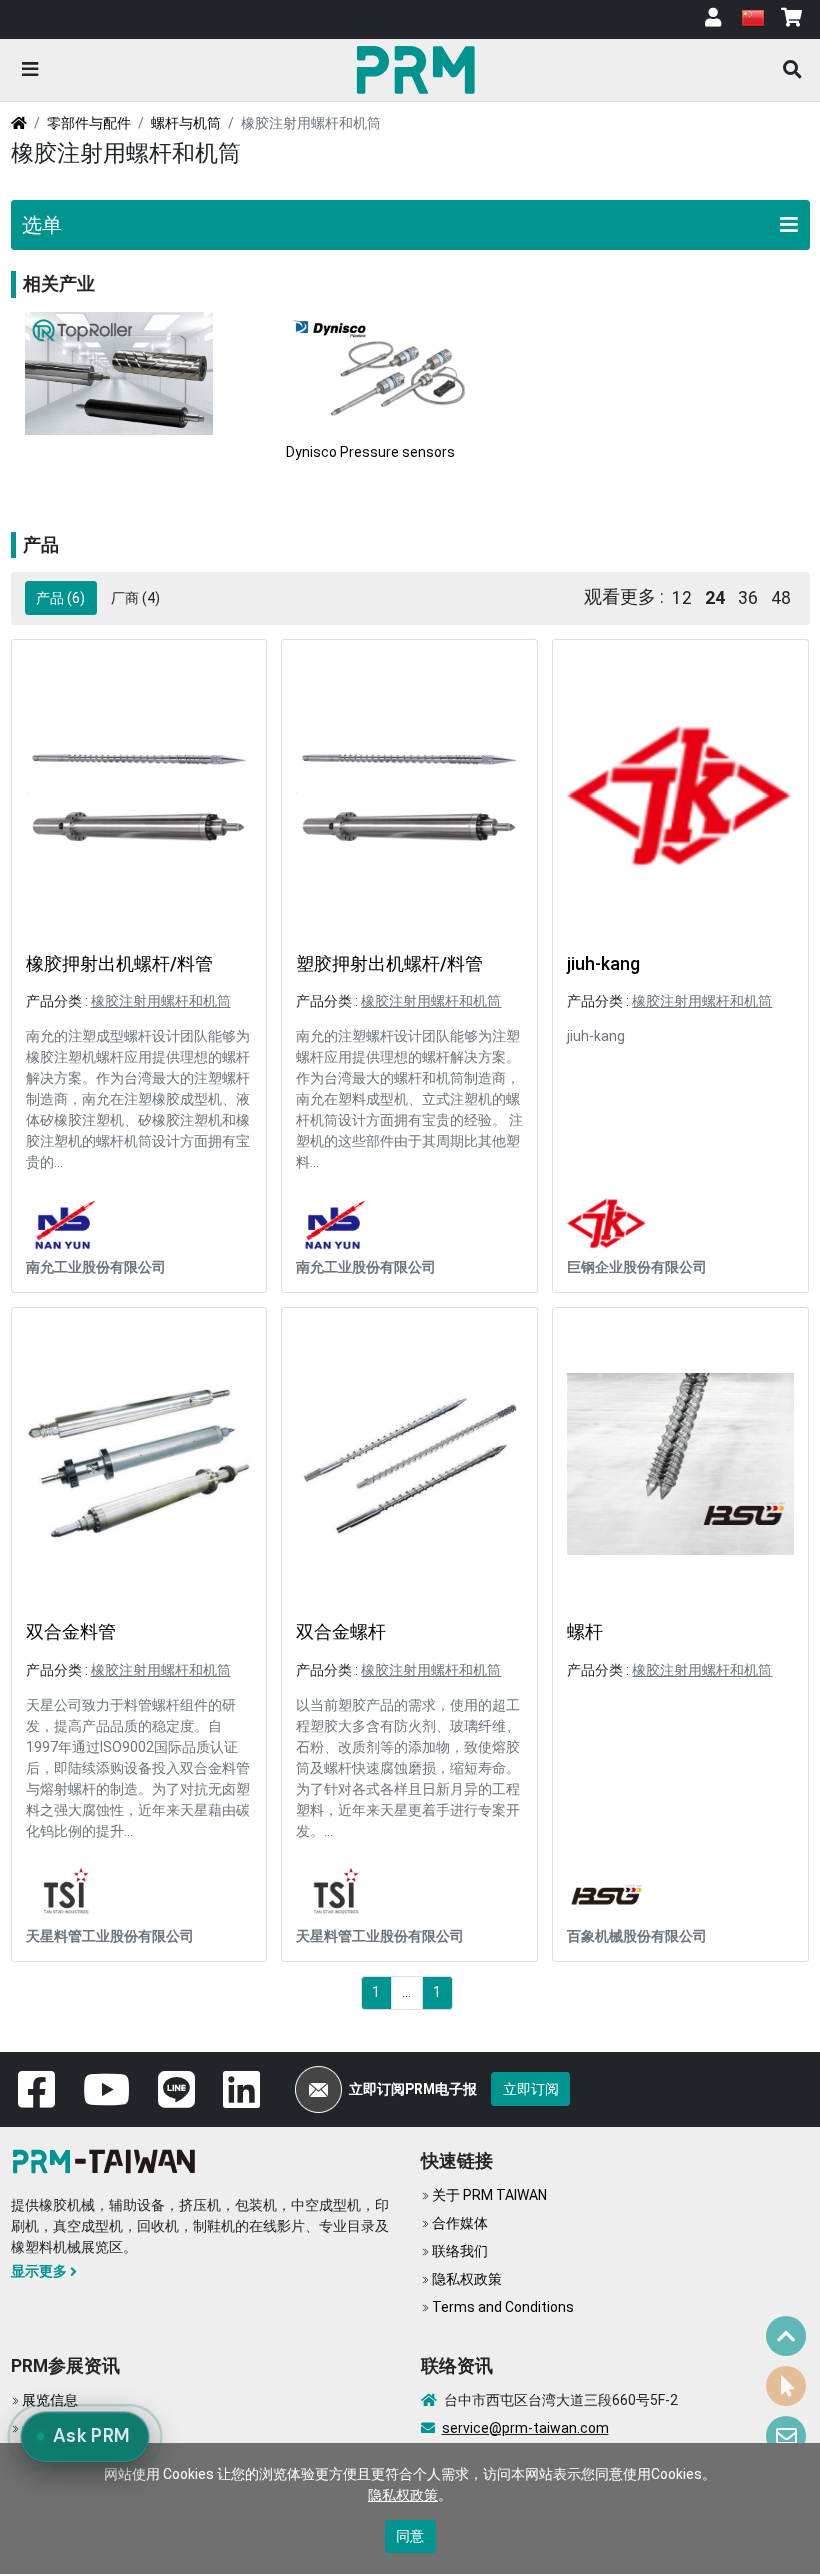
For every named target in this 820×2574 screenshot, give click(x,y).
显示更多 (39, 2271)
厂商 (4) (135, 598)
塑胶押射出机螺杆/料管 (389, 964)
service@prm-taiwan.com (525, 2428)
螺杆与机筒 (186, 123)
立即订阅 (531, 2089)
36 (748, 598)
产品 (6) (60, 598)
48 (781, 598)
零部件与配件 (89, 123)
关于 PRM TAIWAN (489, 2195)
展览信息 (50, 2400)
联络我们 (460, 2251)
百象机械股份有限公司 (637, 1936)
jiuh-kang (603, 964)
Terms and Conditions (503, 2307)
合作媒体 (460, 2223)
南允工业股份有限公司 (96, 1267)
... (406, 1992)
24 (715, 598)
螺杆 (585, 1632)
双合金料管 (71, 1632)
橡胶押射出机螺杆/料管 (119, 964)
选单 (42, 225)
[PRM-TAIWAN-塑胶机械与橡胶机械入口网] (108, 2159)
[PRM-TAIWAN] (419, 69)
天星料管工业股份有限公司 (110, 1936)
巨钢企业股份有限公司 (637, 1267)
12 (682, 598)
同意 (410, 2536)
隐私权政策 (467, 2279)
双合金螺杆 (341, 1632)
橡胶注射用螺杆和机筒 (161, 1001)
